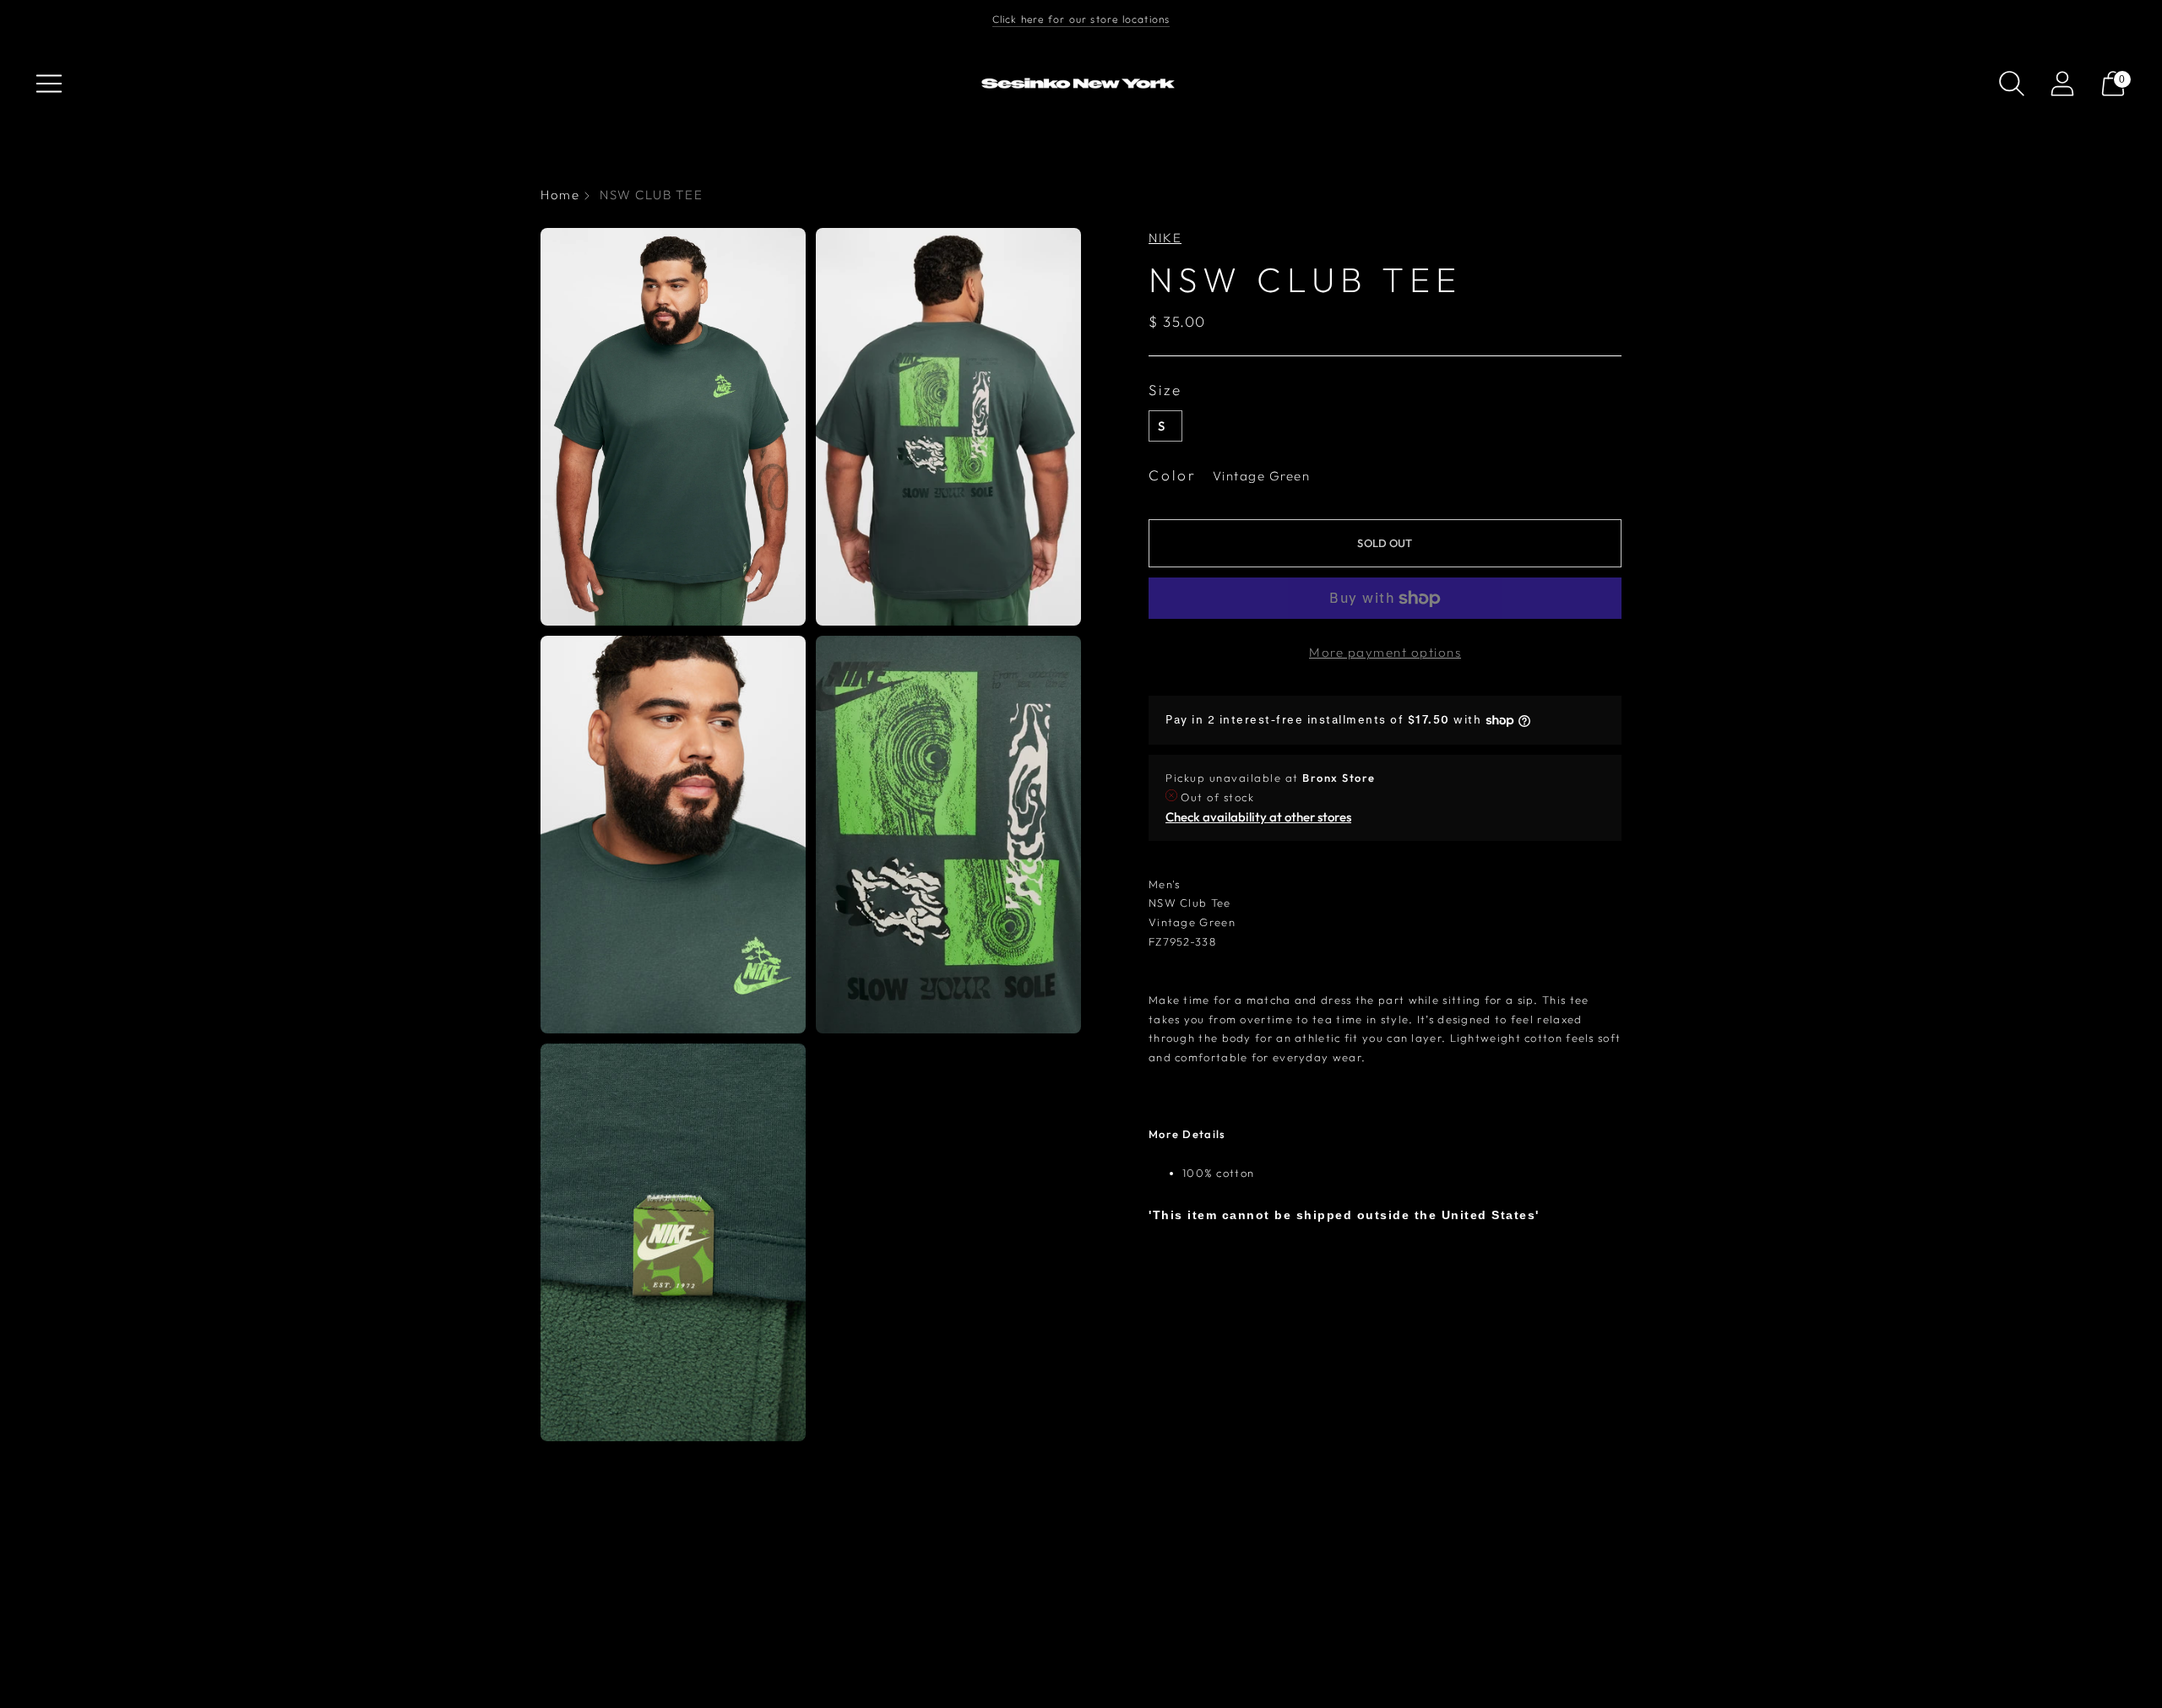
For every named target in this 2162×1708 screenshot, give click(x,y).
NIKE (1165, 238)
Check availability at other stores (1258, 817)
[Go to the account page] (2062, 84)
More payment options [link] (1385, 652)
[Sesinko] (1081, 84)
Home (560, 195)
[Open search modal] (2012, 84)
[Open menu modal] (49, 84)
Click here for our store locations (1081, 19)
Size (1165, 390)
